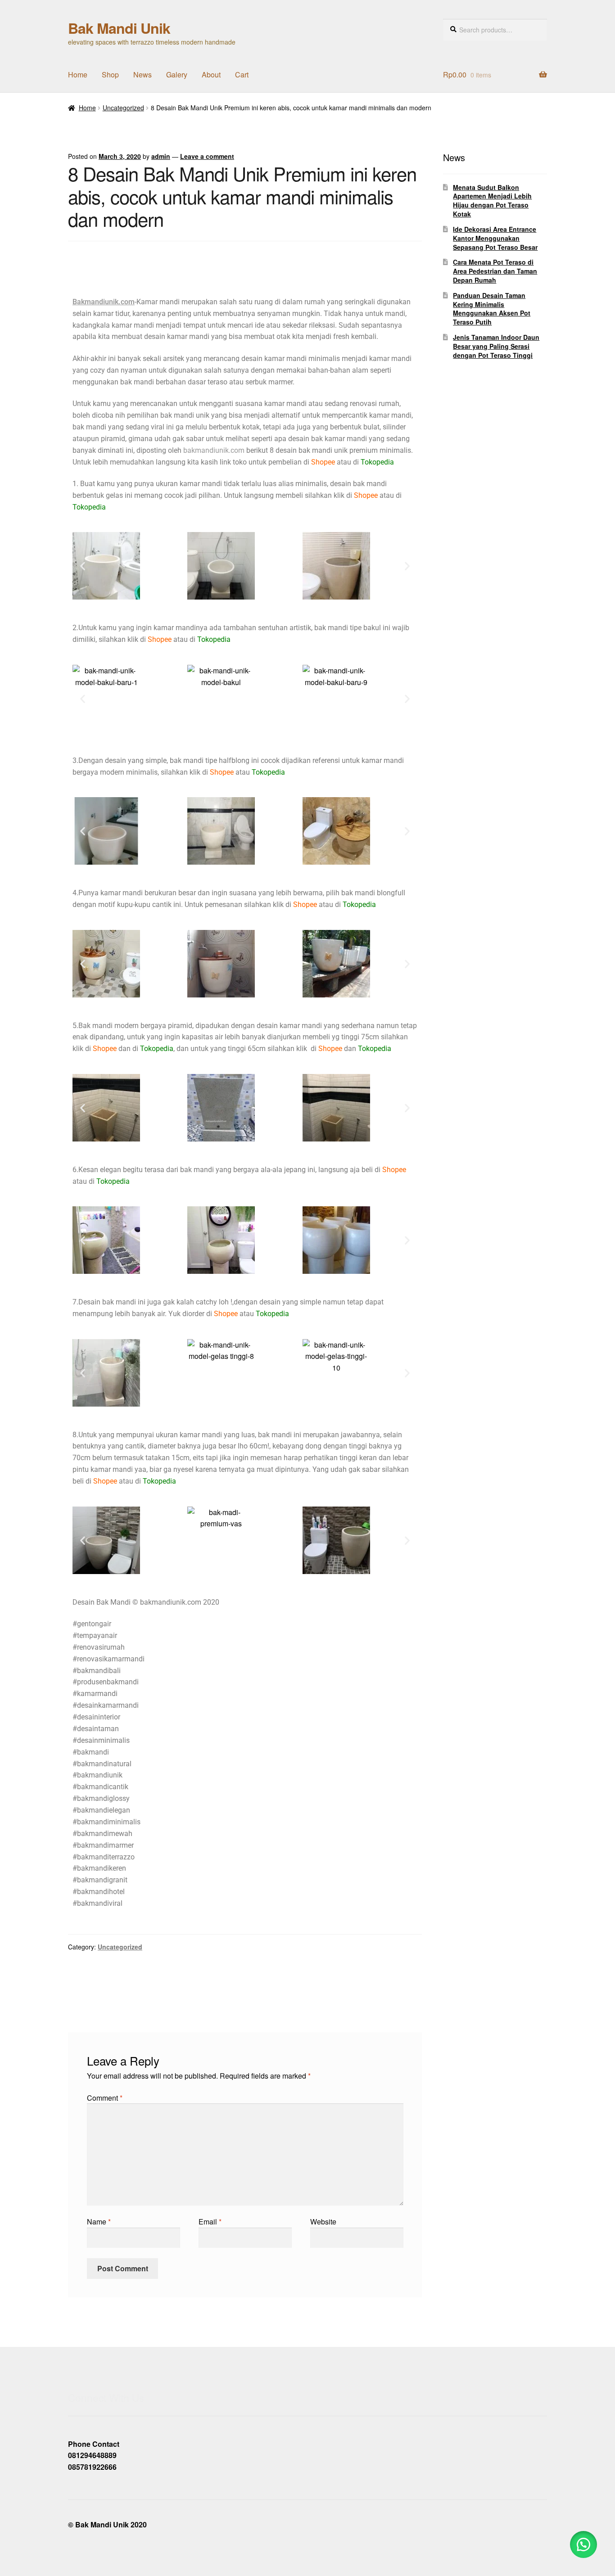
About (211, 74)
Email (210, 2222)
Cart (242, 74)
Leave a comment (207, 156)
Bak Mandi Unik (119, 28)
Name (99, 2222)
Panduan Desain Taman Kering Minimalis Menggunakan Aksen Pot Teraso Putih (492, 309)
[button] (83, 566)
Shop (110, 74)
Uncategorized (123, 108)
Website (323, 2222)
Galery (177, 74)
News (142, 74)
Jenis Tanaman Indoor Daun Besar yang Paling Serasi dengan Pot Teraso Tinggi (496, 346)
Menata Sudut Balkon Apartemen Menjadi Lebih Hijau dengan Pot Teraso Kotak (492, 201)
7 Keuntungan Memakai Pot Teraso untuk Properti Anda (342, 1982)
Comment (105, 2098)
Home (78, 74)
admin (161, 156)
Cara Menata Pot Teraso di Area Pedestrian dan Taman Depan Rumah (495, 271)
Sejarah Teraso (102, 1976)
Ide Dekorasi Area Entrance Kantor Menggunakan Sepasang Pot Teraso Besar (495, 238)
